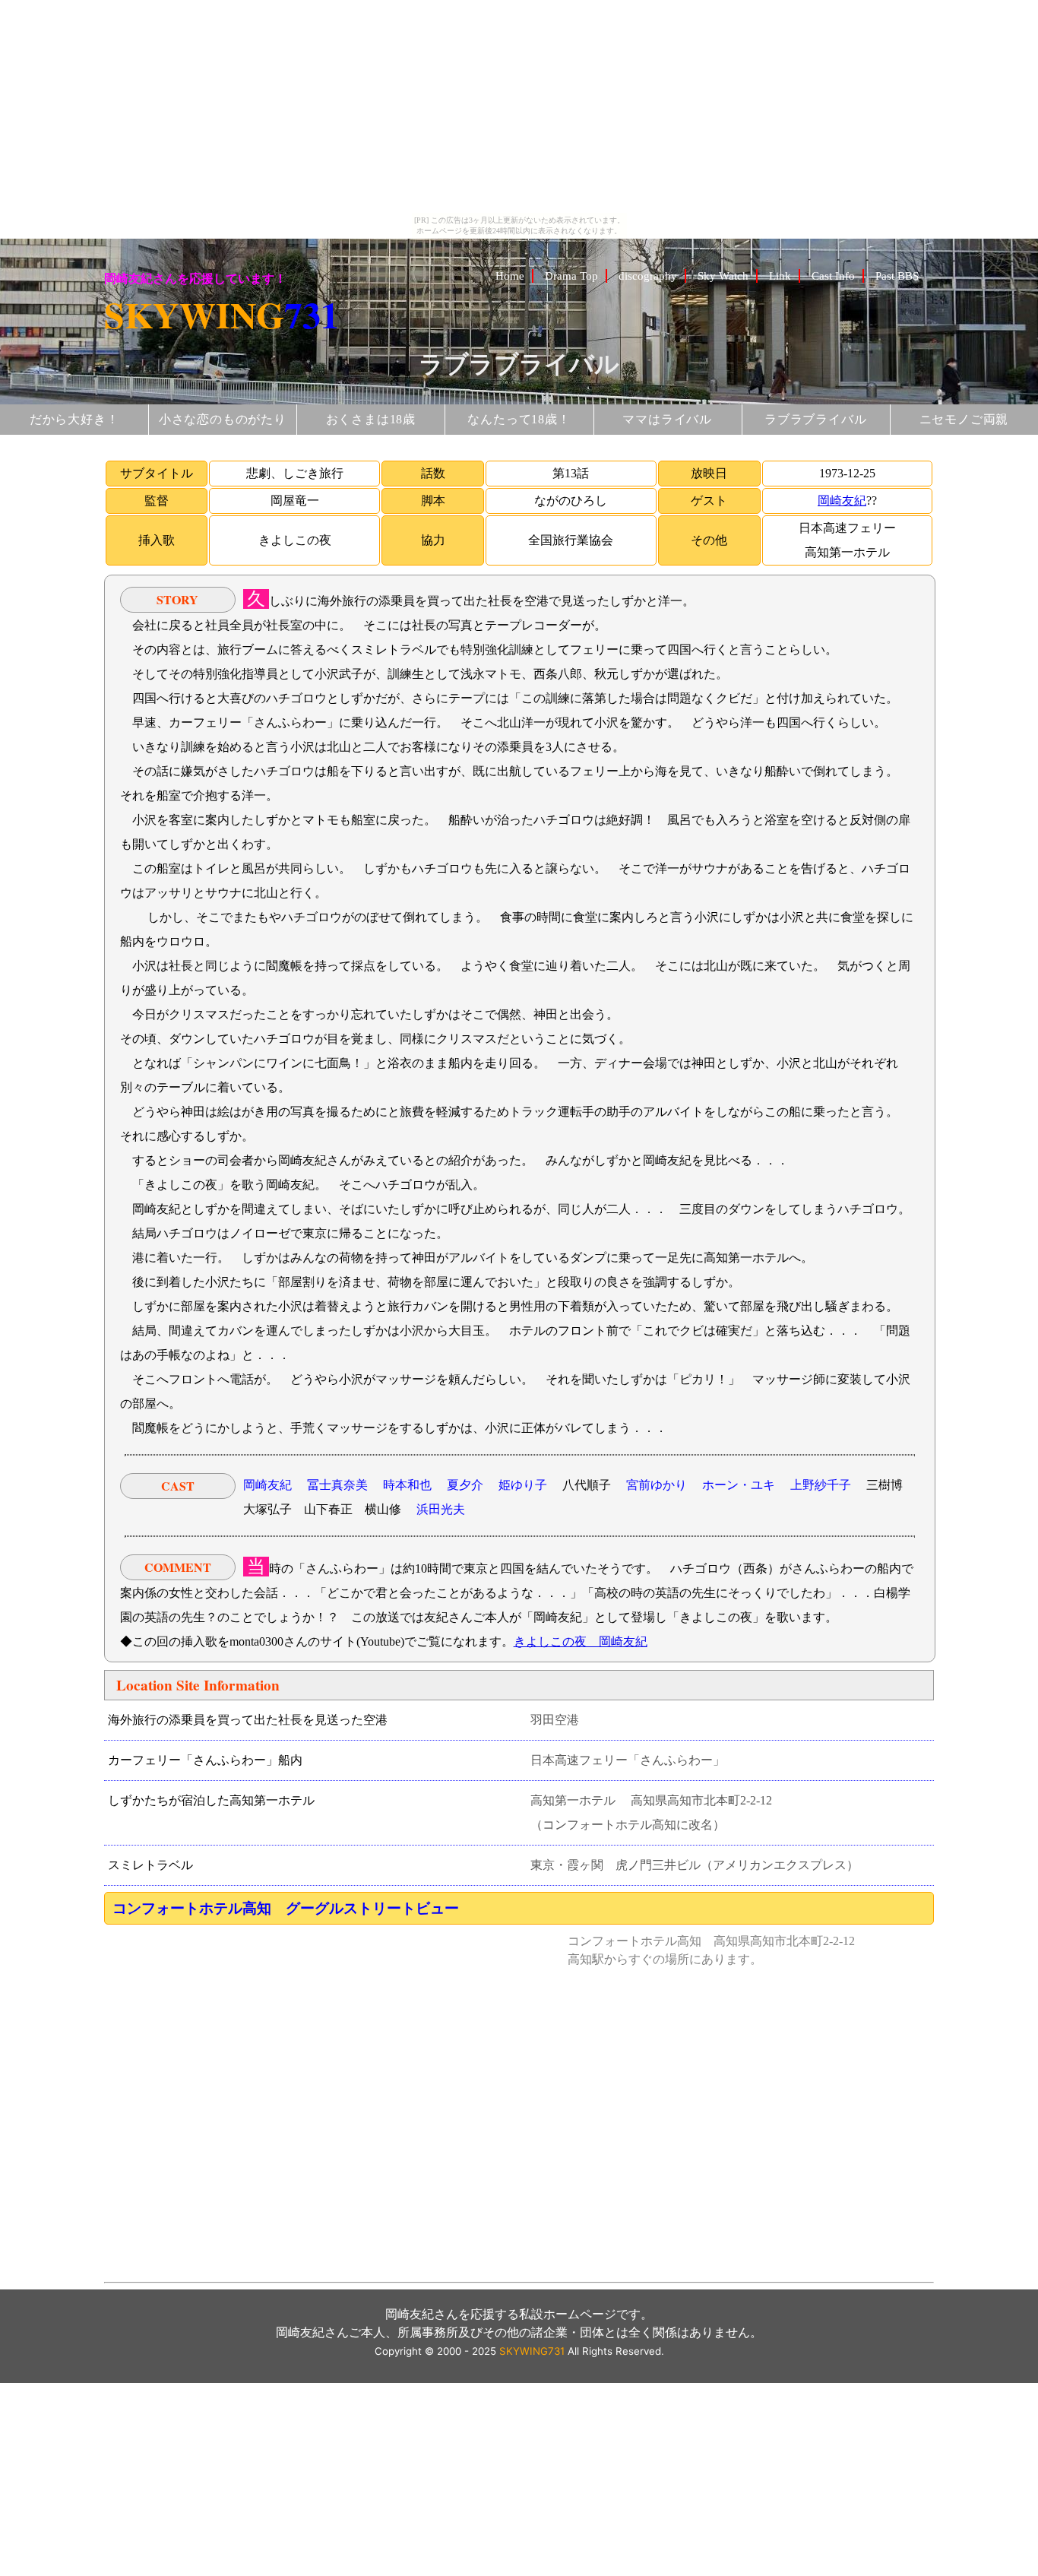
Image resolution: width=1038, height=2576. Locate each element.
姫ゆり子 (523, 1485)
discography (648, 276)
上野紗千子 (821, 1485)
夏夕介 (465, 1485)
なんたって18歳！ (519, 419)
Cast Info (833, 276)
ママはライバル (667, 419)
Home (510, 276)
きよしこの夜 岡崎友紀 (581, 1641)
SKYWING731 (532, 2351)
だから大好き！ (74, 419)
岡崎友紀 (842, 501)
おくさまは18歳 (371, 419)
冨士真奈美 (337, 1485)
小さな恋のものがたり (223, 419)
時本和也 (407, 1485)
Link (780, 276)
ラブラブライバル (815, 419)
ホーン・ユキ (739, 1485)
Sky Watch (723, 276)
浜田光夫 (441, 1509)
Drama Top (571, 276)
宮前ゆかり (657, 1485)
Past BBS (897, 276)
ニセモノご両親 (964, 419)
